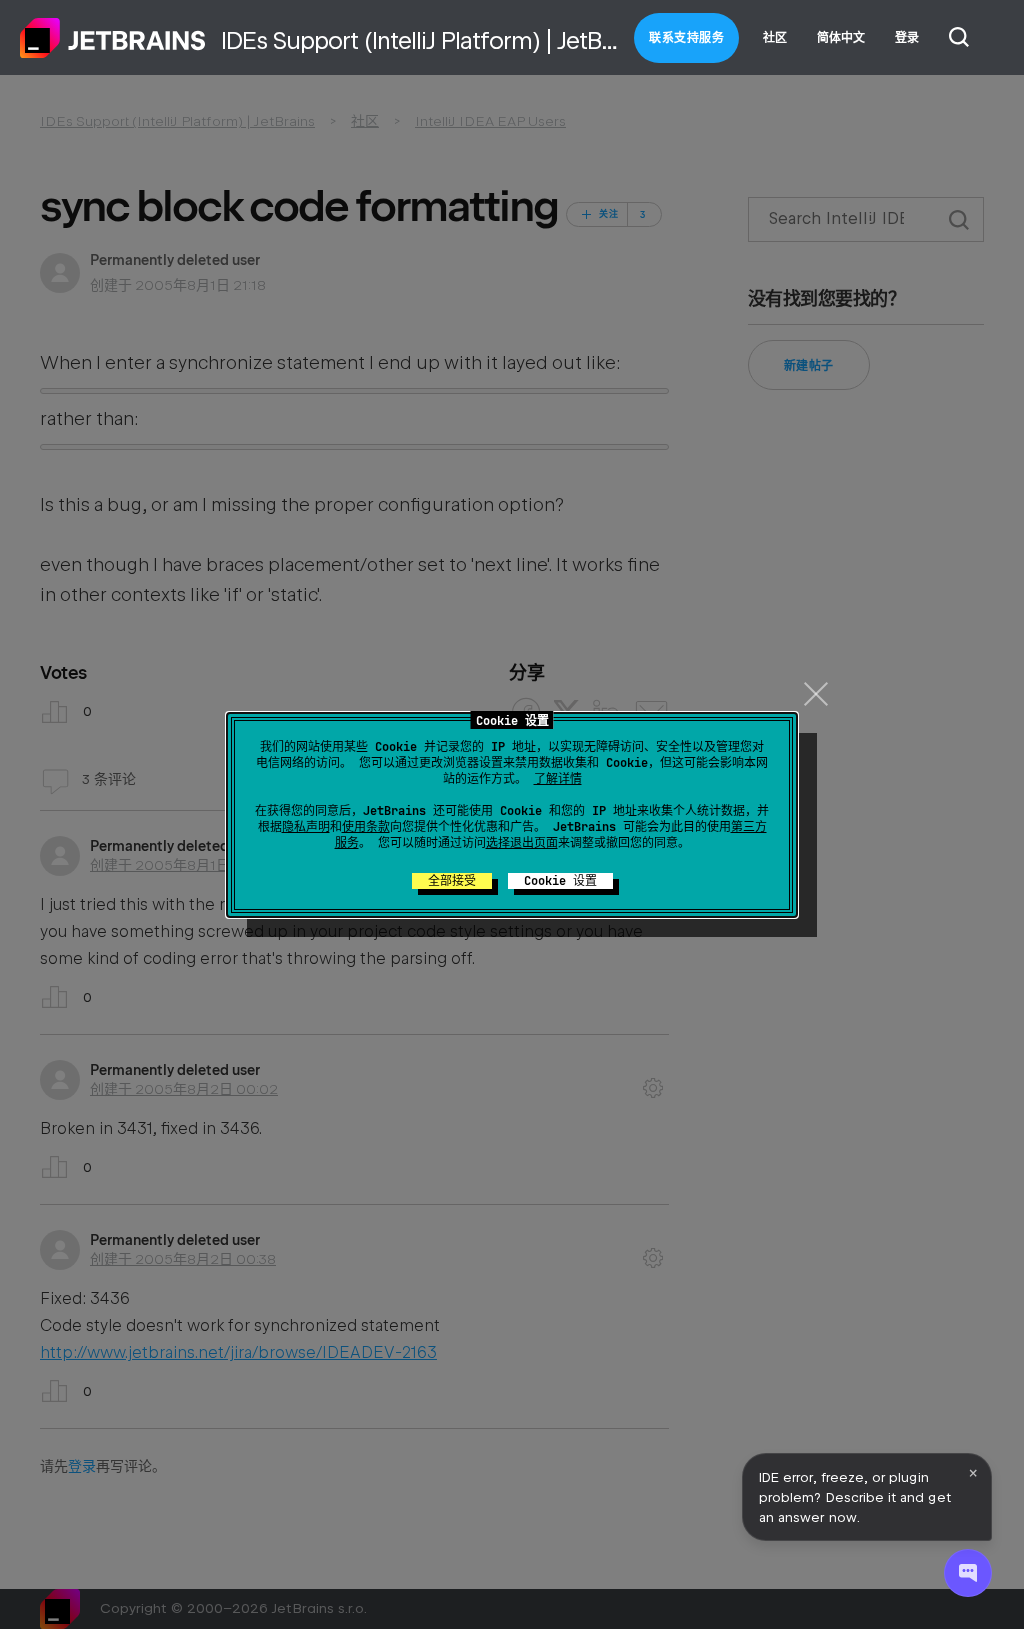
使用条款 (366, 827)
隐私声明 (306, 827)
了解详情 (558, 779)
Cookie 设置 (560, 881)
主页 (113, 38)
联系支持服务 (686, 38)
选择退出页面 (522, 843)
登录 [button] (907, 38)
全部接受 (452, 881)
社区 (775, 38)
